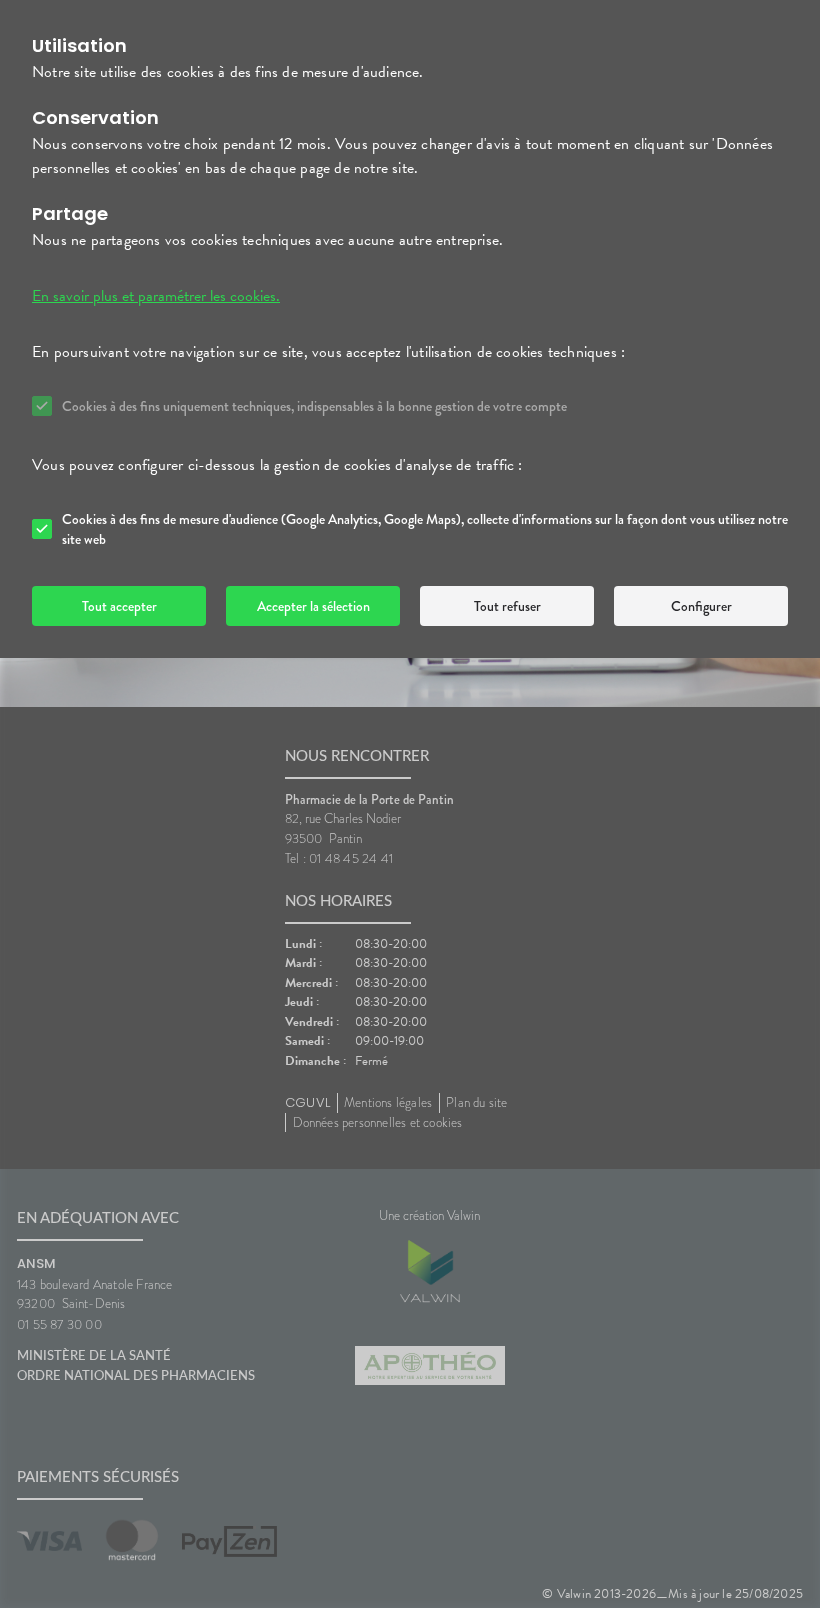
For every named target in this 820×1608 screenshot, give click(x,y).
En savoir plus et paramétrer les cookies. (156, 296)
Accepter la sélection (313, 606)
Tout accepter (119, 606)
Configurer (701, 606)
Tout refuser (507, 606)
